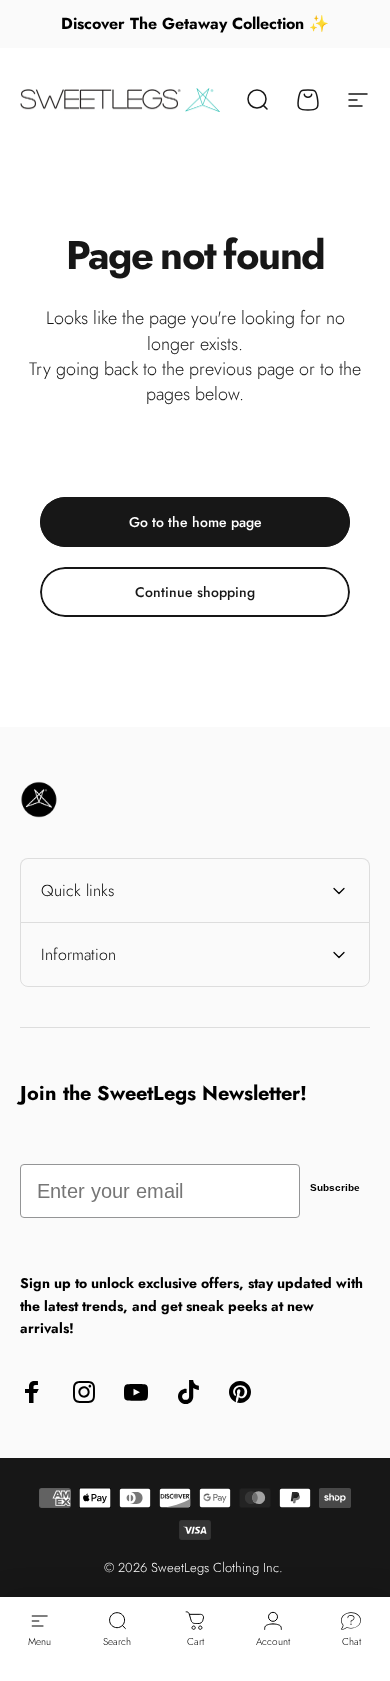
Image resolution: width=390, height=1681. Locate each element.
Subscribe (335, 1187)
